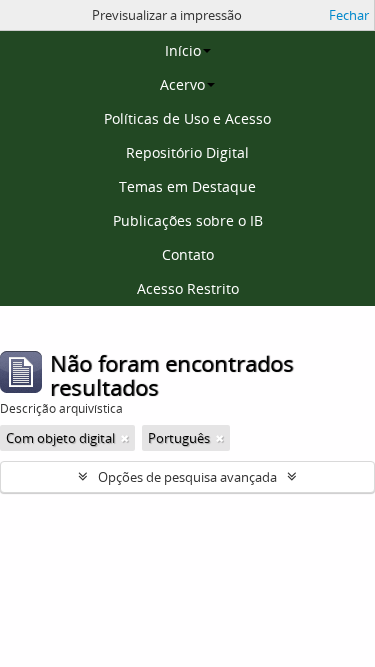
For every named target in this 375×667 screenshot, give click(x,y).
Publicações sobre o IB (188, 220)
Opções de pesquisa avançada (187, 477)
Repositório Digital (187, 152)
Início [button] (183, 50)
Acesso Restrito (188, 288)
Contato (188, 254)
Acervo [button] (182, 84)
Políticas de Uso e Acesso (187, 118)
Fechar (349, 15)
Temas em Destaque (187, 186)
